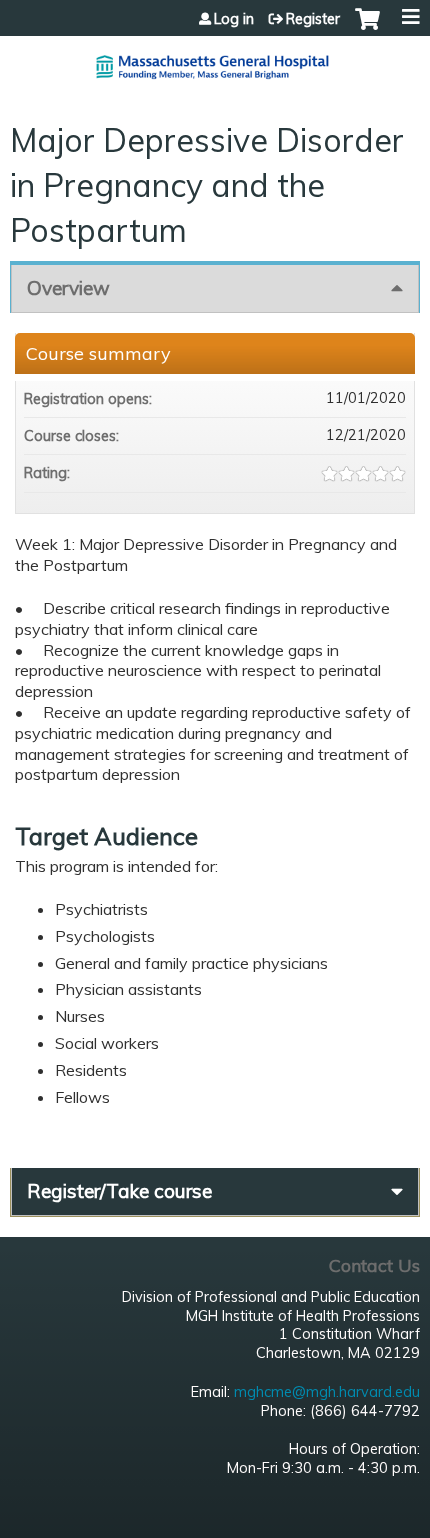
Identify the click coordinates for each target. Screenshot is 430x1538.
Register (313, 19)
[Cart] (367, 29)
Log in (234, 19)
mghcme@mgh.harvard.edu (327, 1392)
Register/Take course (119, 1191)
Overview (68, 288)
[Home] (215, 59)
